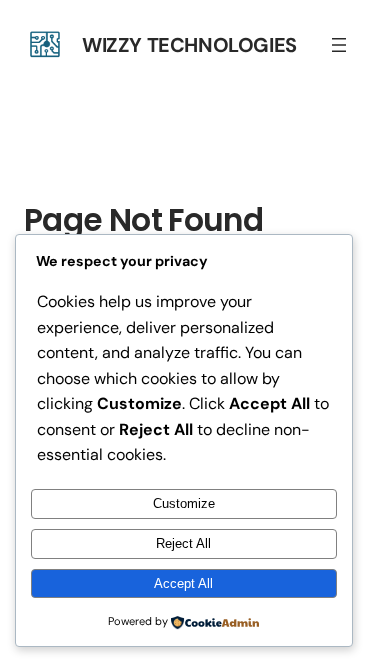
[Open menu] (339, 45)
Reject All (183, 543)
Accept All (183, 583)
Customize (184, 503)
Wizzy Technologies (189, 45)
